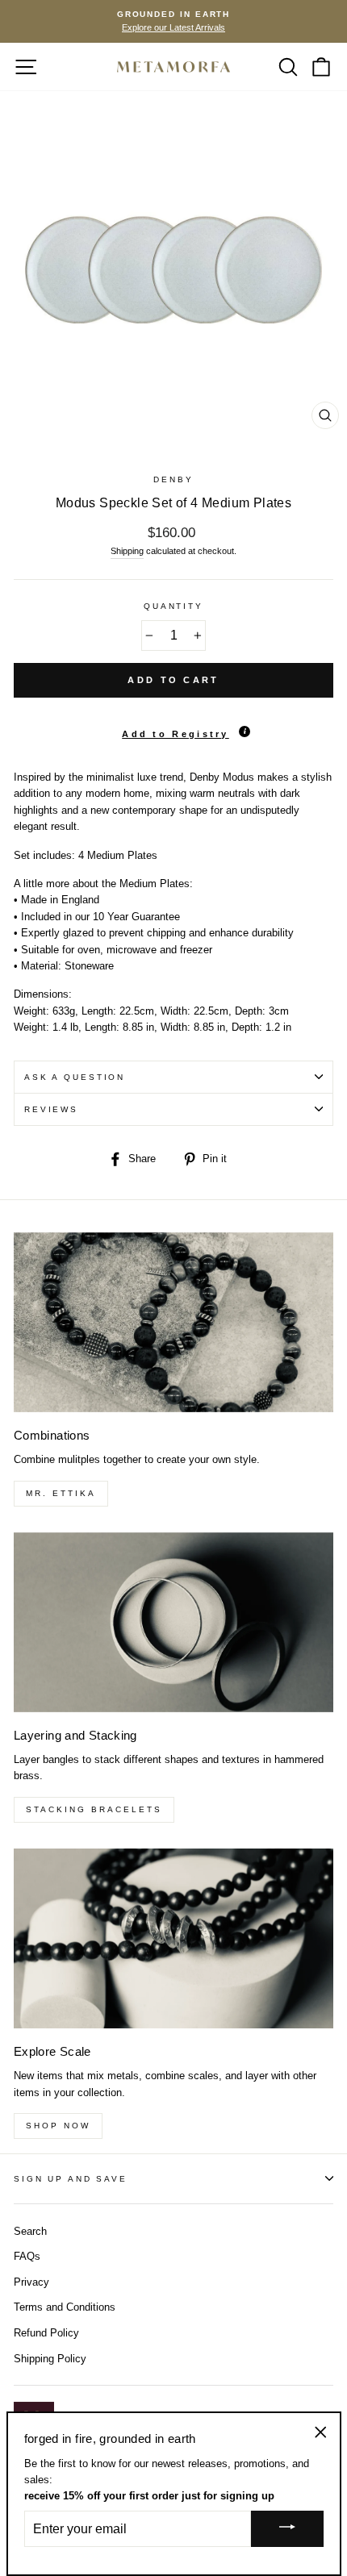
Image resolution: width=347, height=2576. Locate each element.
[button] (173, 727)
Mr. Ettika (61, 1493)
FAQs (27, 2256)
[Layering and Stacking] (173, 1622)
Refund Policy (46, 2333)
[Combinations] (173, 1322)
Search (30, 2231)
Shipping (127, 551)
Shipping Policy (50, 2359)
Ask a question (75, 1077)
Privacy (31, 2282)
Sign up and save (71, 2179)
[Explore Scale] (173, 1938)
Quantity (173, 606)
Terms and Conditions (65, 2307)
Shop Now (58, 2126)
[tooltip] (245, 732)
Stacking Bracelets (94, 1809)
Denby (173, 479)
